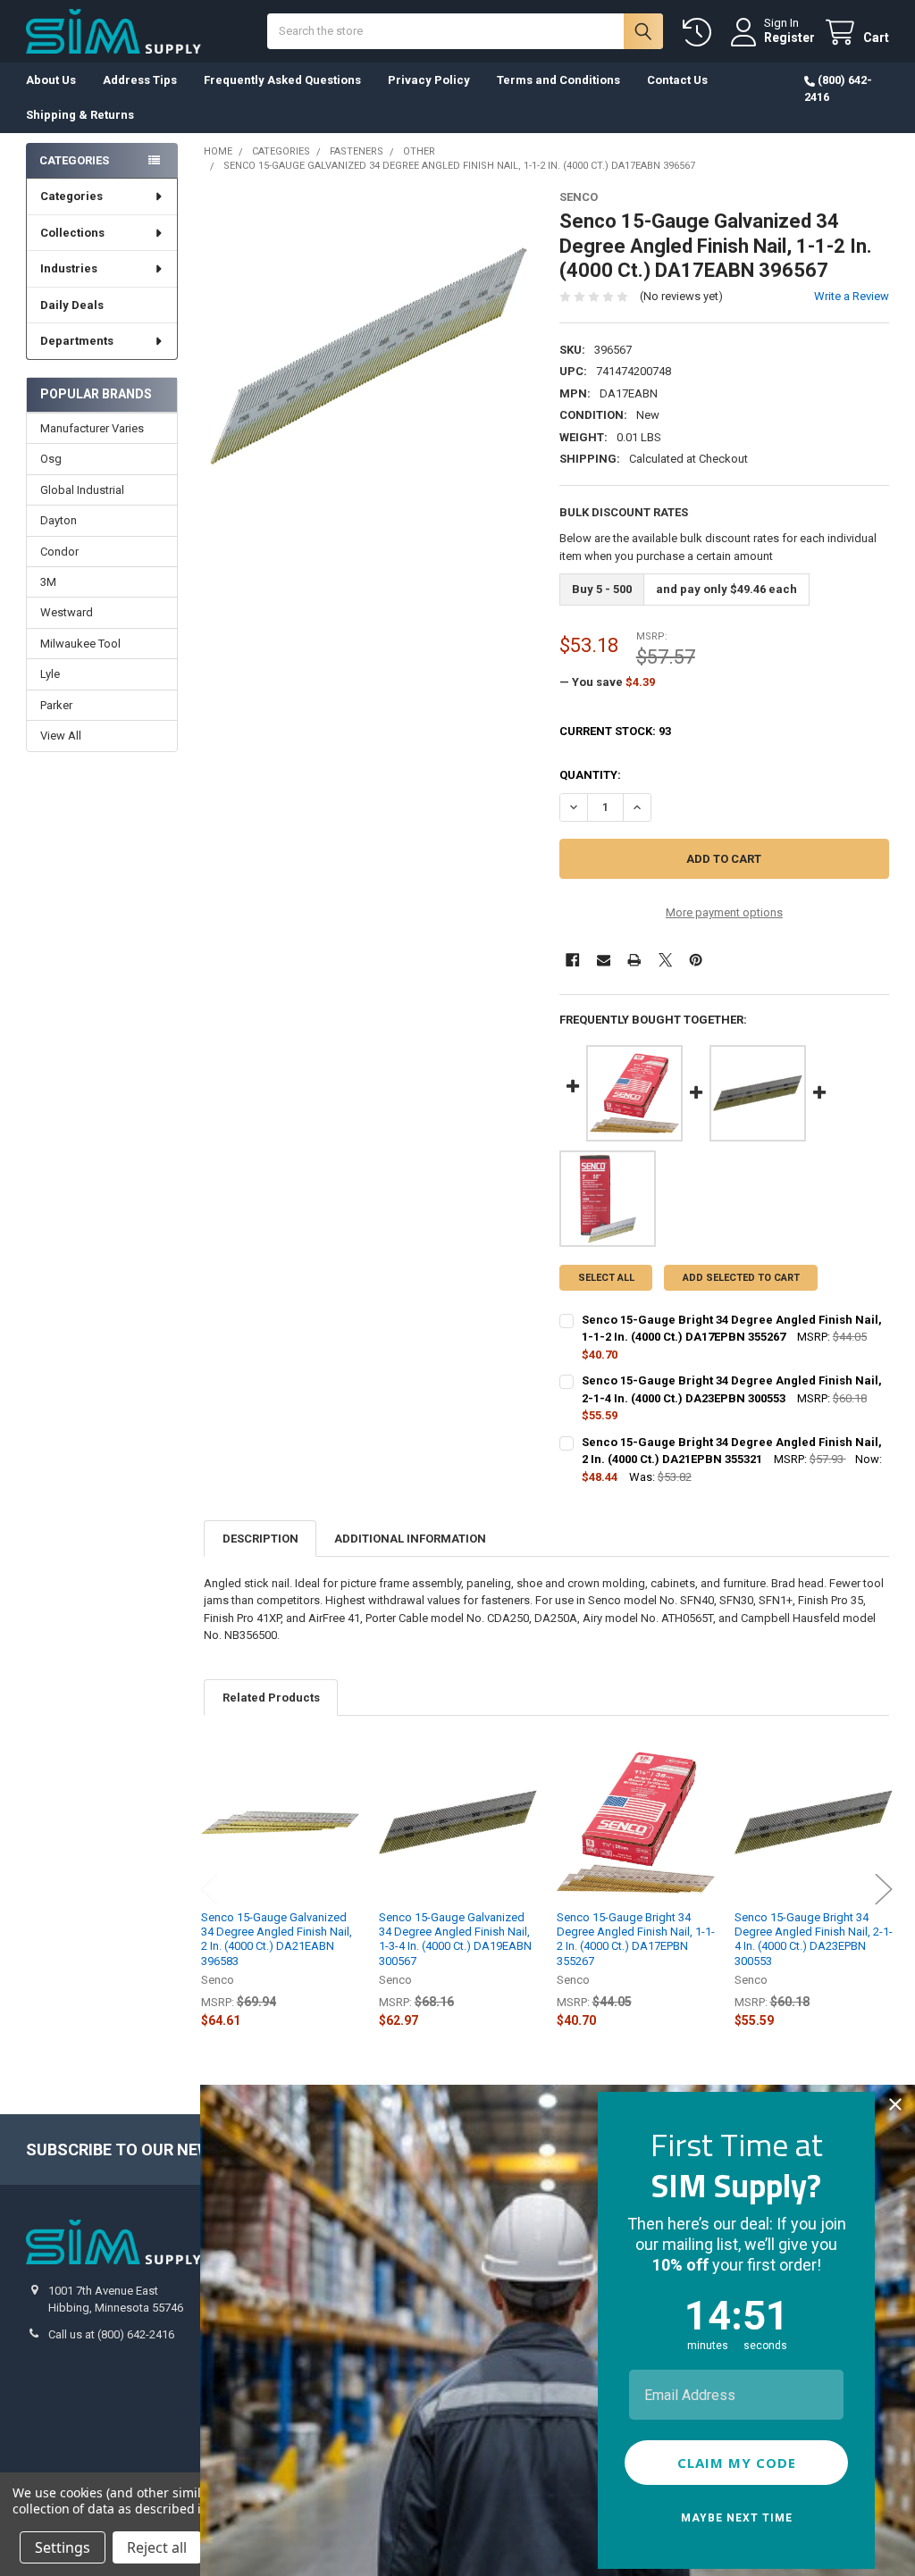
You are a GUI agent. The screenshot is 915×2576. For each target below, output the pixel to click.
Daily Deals (72, 305)
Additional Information (410, 1539)
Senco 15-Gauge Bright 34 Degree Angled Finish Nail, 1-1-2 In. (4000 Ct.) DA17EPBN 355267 (636, 1939)
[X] (665, 960)
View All (61, 736)
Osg (51, 459)
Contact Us (677, 80)
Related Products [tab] (271, 1698)
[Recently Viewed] (701, 33)
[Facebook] (572, 960)
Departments (77, 341)
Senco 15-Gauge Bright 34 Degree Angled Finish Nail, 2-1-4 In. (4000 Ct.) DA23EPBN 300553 (814, 1939)
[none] (369, 355)
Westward (67, 612)
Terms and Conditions (558, 80)
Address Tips (140, 80)
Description (260, 1539)
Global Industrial (82, 490)
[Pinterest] (696, 960)
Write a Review (852, 296)
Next (884, 1890)
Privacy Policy (429, 80)
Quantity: (590, 775)
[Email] (604, 960)
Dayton (59, 520)
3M (48, 582)
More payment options (724, 912)
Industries (69, 268)
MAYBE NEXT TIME (737, 2518)
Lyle (50, 674)
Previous (209, 1890)
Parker (56, 705)
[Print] (634, 960)
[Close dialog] (895, 2104)
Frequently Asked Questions (282, 80)
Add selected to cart (741, 1278)
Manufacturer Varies (92, 428)
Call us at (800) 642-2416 (111, 2334)
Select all (606, 1278)
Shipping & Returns (80, 115)
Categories (71, 196)
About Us (51, 80)
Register (789, 38)
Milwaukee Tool (80, 644)
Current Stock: (615, 731)
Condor (59, 552)
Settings (63, 2547)
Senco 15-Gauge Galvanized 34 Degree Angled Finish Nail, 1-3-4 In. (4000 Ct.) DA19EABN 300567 (455, 1939)
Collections (72, 233)
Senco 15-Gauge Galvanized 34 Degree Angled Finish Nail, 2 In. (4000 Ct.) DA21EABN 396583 (277, 1939)
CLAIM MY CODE (737, 2463)
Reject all (157, 2547)
